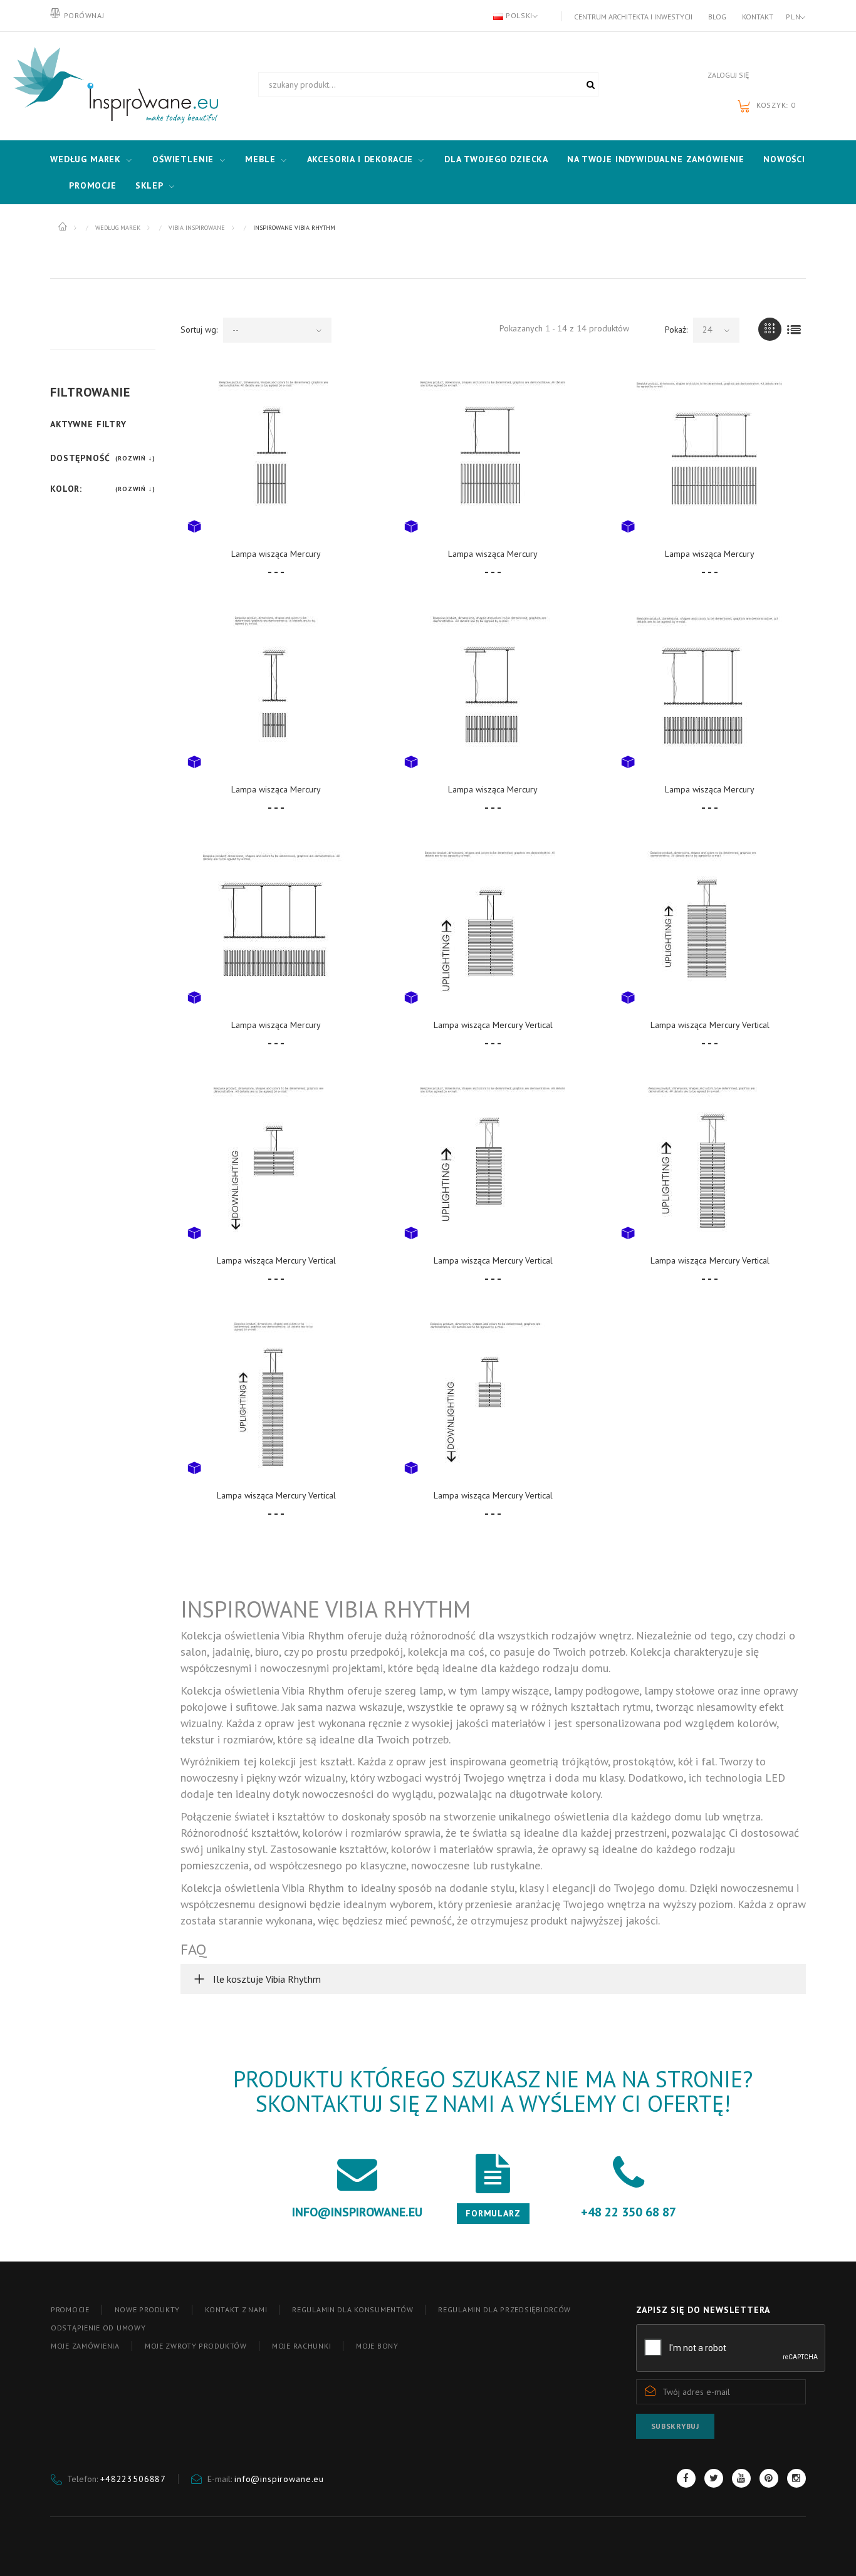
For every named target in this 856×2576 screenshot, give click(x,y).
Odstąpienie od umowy (98, 2328)
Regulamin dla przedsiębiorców (504, 2309)
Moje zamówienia (85, 2346)
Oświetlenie (183, 159)
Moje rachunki (301, 2346)
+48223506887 (133, 2479)
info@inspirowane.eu (279, 2479)
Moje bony (377, 2346)
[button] (493, 1979)
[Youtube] (741, 2478)
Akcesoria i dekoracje (360, 159)
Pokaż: (676, 330)
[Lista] (794, 329)
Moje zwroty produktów (196, 2346)
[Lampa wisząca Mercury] (276, 454)
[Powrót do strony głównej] (64, 227)
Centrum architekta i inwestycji (633, 17)
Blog (717, 17)
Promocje (93, 185)
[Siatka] (770, 329)
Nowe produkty (147, 2309)
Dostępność (80, 458)
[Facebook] (686, 2478)
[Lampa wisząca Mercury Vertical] (493, 925)
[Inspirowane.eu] (113, 86)
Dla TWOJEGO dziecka (496, 159)
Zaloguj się (728, 75)
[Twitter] (714, 2478)
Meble (260, 159)
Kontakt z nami (236, 2309)
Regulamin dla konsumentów (352, 2309)
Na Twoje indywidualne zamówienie (656, 159)
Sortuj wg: (199, 330)
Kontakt (758, 17)
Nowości (784, 159)
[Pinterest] (769, 2478)
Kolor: (66, 489)
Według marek (86, 159)
